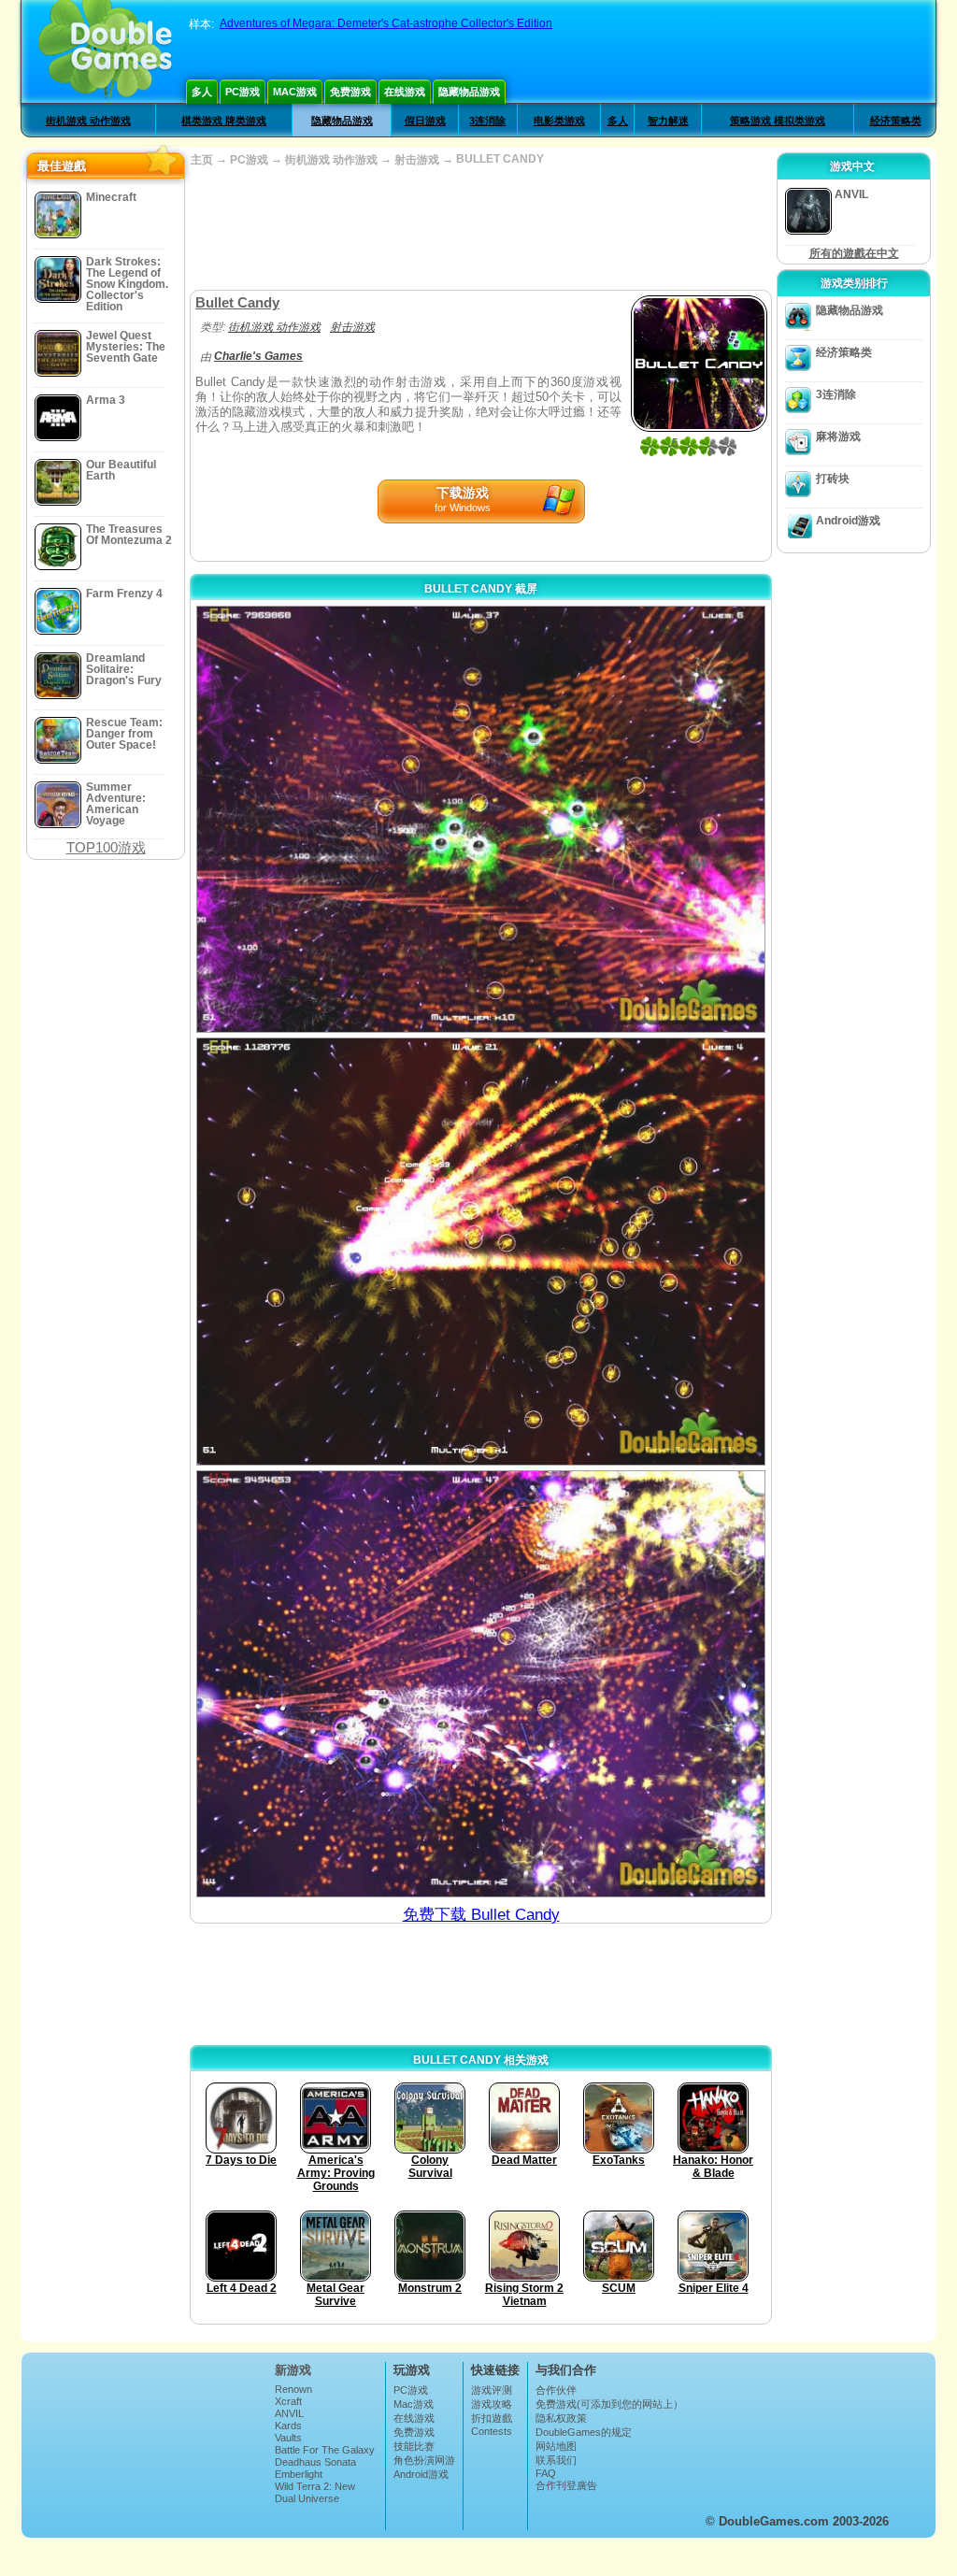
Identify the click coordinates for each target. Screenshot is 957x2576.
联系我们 (556, 2460)
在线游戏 (405, 92)
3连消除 (487, 121)
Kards (288, 2426)
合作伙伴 (556, 2390)
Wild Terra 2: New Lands (315, 2492)
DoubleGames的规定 (584, 2432)
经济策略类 (896, 121)
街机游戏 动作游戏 (88, 121)
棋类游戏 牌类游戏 (224, 121)
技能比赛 (414, 2446)
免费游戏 (350, 92)
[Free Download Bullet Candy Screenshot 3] (481, 1684)
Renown (293, 2389)
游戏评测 (492, 2390)
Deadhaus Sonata (315, 2462)
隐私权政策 (561, 2418)
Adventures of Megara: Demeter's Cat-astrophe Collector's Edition (386, 23)
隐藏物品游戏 (469, 92)
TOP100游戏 (106, 847)
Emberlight (299, 2474)
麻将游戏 (838, 436)
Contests (492, 2431)
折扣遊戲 (492, 2418)
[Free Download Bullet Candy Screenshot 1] (481, 819)
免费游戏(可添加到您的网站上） (609, 2404)
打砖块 (833, 479)
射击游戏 (417, 160)
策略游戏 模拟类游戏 (778, 121)
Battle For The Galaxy (325, 2450)
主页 (202, 160)
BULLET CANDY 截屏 (481, 589)
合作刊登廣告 (566, 2485)
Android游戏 (848, 521)
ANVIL (289, 2413)
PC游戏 (243, 92)
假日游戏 (425, 121)
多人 (202, 92)
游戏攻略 (492, 2404)
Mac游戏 (295, 92)
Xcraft (288, 2401)
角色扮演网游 (424, 2460)
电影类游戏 (559, 121)
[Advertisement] (480, 229)
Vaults (288, 2438)
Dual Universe (307, 2498)
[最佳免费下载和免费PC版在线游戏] (105, 51)
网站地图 (556, 2446)
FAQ (546, 2473)
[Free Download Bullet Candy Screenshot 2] (481, 1251)
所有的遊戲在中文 (854, 253)
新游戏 (293, 2370)
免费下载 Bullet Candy (481, 1915)
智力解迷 (668, 121)
